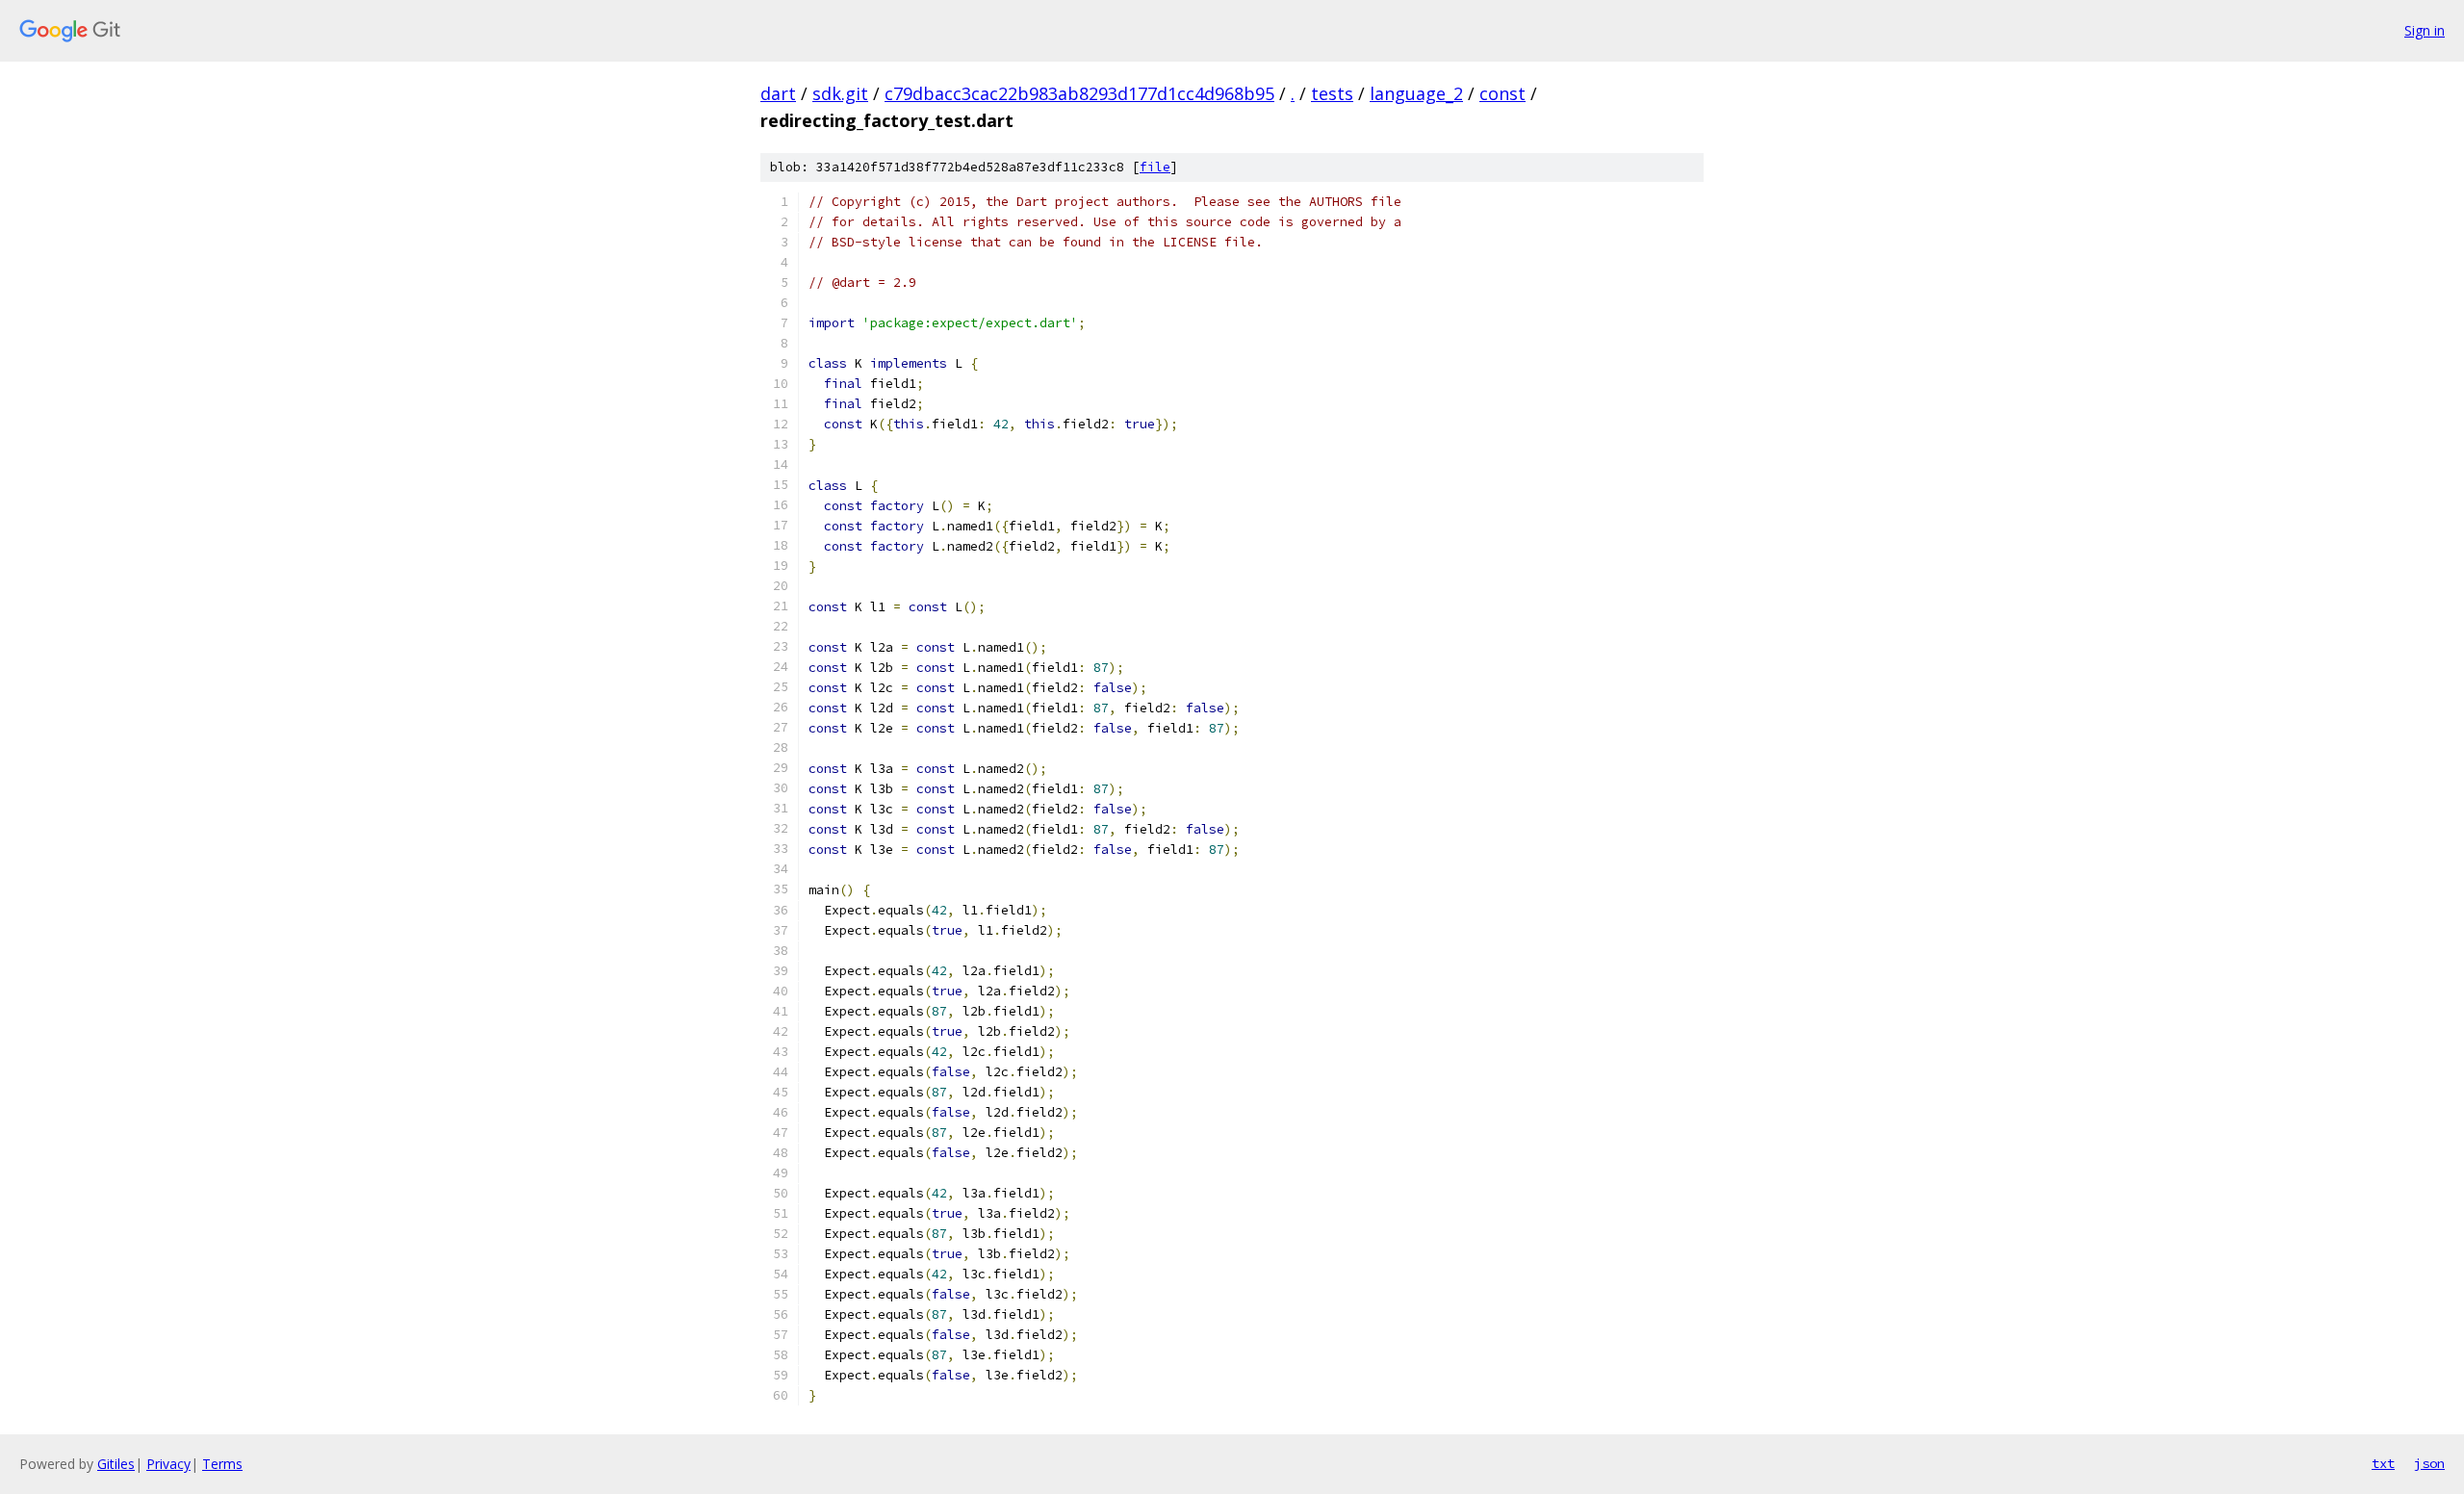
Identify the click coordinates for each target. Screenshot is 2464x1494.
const (1502, 93)
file (1155, 167)
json (2429, 1463)
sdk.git (840, 93)
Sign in (2425, 30)
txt (2383, 1463)
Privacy (168, 1464)
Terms (222, 1464)
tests (1332, 93)
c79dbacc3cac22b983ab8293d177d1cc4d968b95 (1079, 93)
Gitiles (116, 1464)
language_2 (1416, 93)
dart (778, 93)
